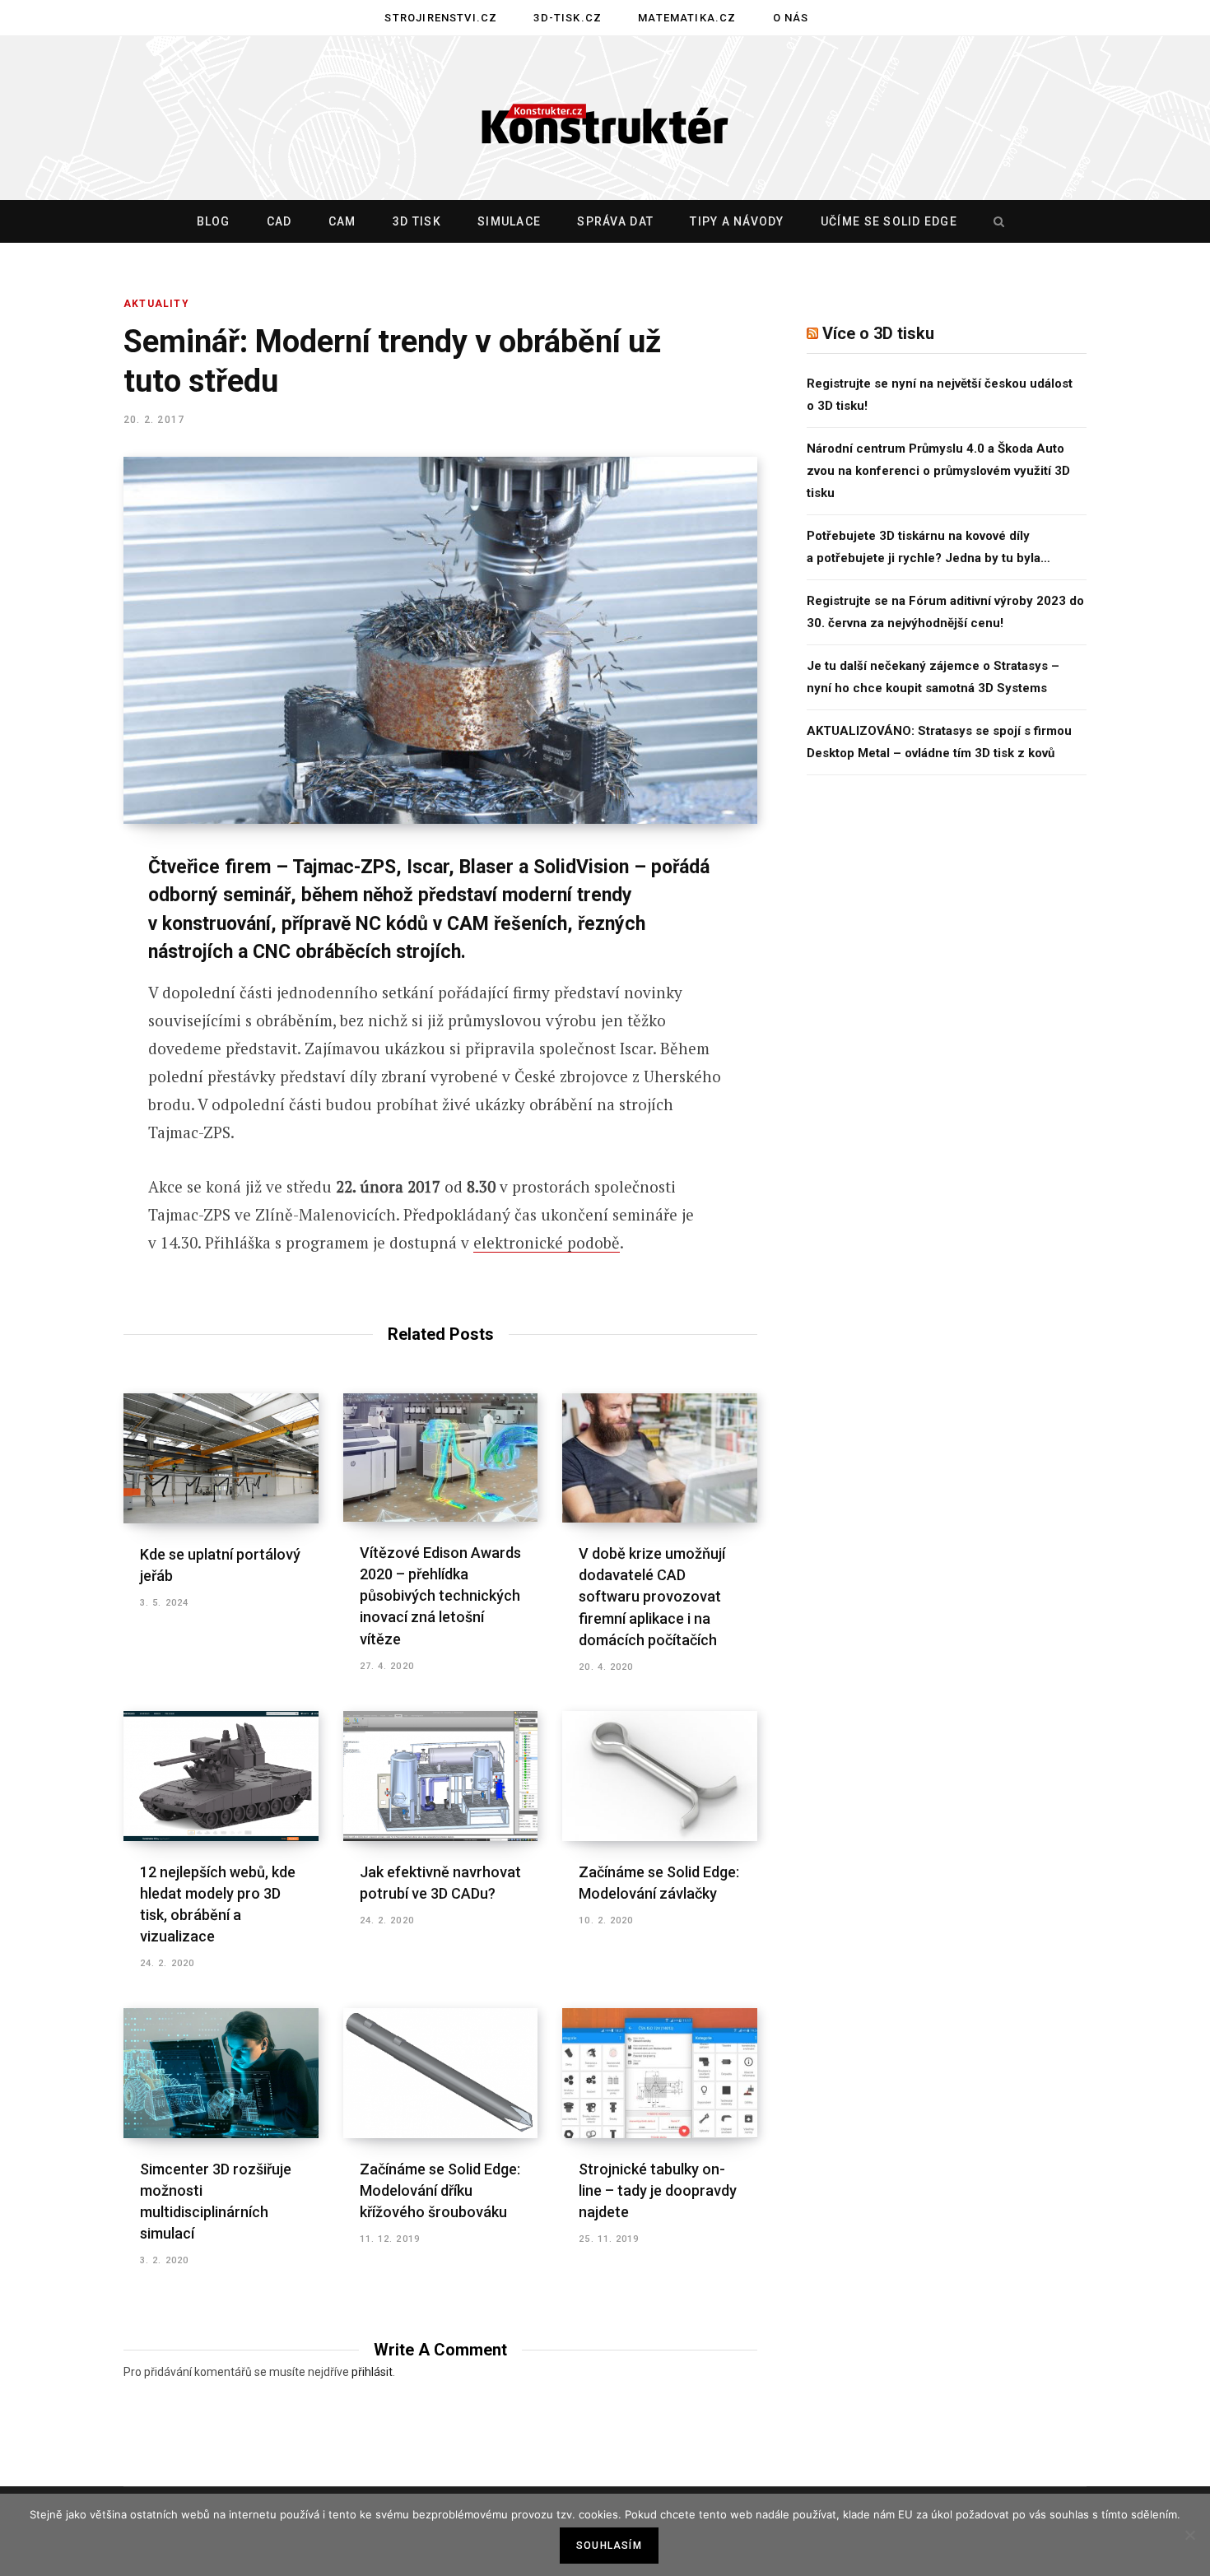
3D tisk (417, 221)
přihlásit (372, 2372)
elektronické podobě (547, 1242)
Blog (214, 221)
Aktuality (156, 304)
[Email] (63, 1089)
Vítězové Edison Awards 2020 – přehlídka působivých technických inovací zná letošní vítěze (440, 1595)
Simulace (509, 221)
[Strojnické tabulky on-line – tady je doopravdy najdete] (660, 2073)
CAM (342, 221)
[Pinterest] (63, 1002)
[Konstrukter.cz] (605, 119)
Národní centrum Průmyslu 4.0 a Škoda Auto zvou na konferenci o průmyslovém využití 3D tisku (938, 471)
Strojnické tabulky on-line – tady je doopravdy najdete (658, 2190)
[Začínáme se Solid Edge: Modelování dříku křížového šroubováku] (441, 2073)
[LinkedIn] (63, 1045)
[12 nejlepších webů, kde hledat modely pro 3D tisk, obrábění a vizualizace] (221, 1776)
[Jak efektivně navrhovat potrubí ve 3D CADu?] (441, 1776)
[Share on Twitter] (63, 958)
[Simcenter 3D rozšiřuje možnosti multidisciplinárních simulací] (221, 2073)
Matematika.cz (687, 18)
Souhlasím (609, 2546)
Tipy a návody (737, 221)
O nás (791, 18)
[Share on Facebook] (63, 914)
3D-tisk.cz (568, 18)
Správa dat (615, 221)
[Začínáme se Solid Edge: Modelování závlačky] (660, 1776)
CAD (279, 221)
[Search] (995, 221)
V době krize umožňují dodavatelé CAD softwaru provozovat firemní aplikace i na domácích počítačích (652, 1596)
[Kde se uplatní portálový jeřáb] (221, 1458)
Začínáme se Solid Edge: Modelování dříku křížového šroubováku (440, 2190)
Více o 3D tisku (878, 333)
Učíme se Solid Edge (889, 221)
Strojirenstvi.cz (441, 18)
